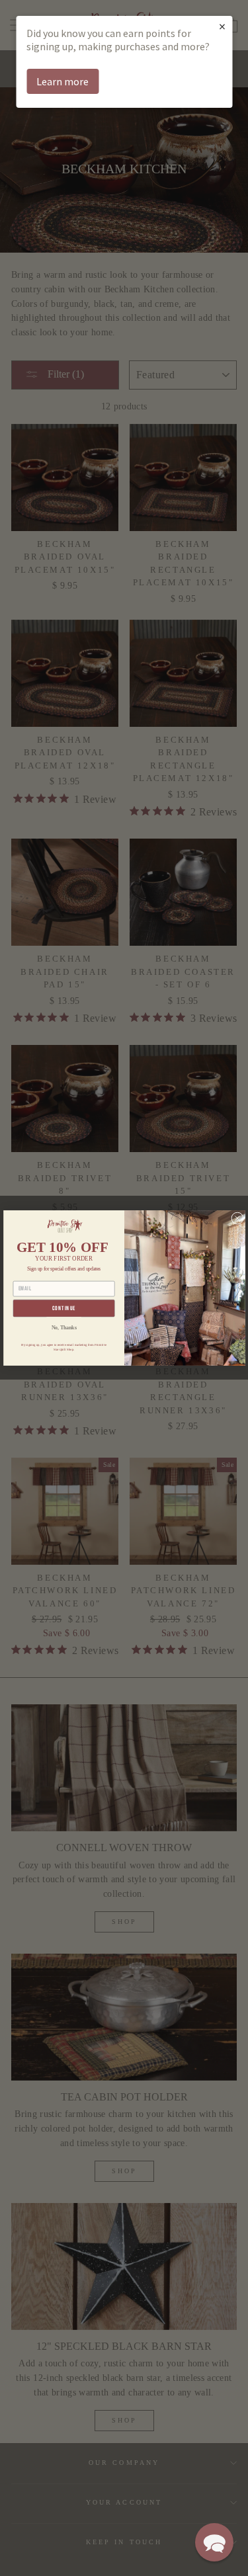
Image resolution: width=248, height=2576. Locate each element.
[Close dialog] (237, 1218)
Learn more (62, 81)
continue (63, 1309)
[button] (214, 2542)
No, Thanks (63, 1327)
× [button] (222, 26)
